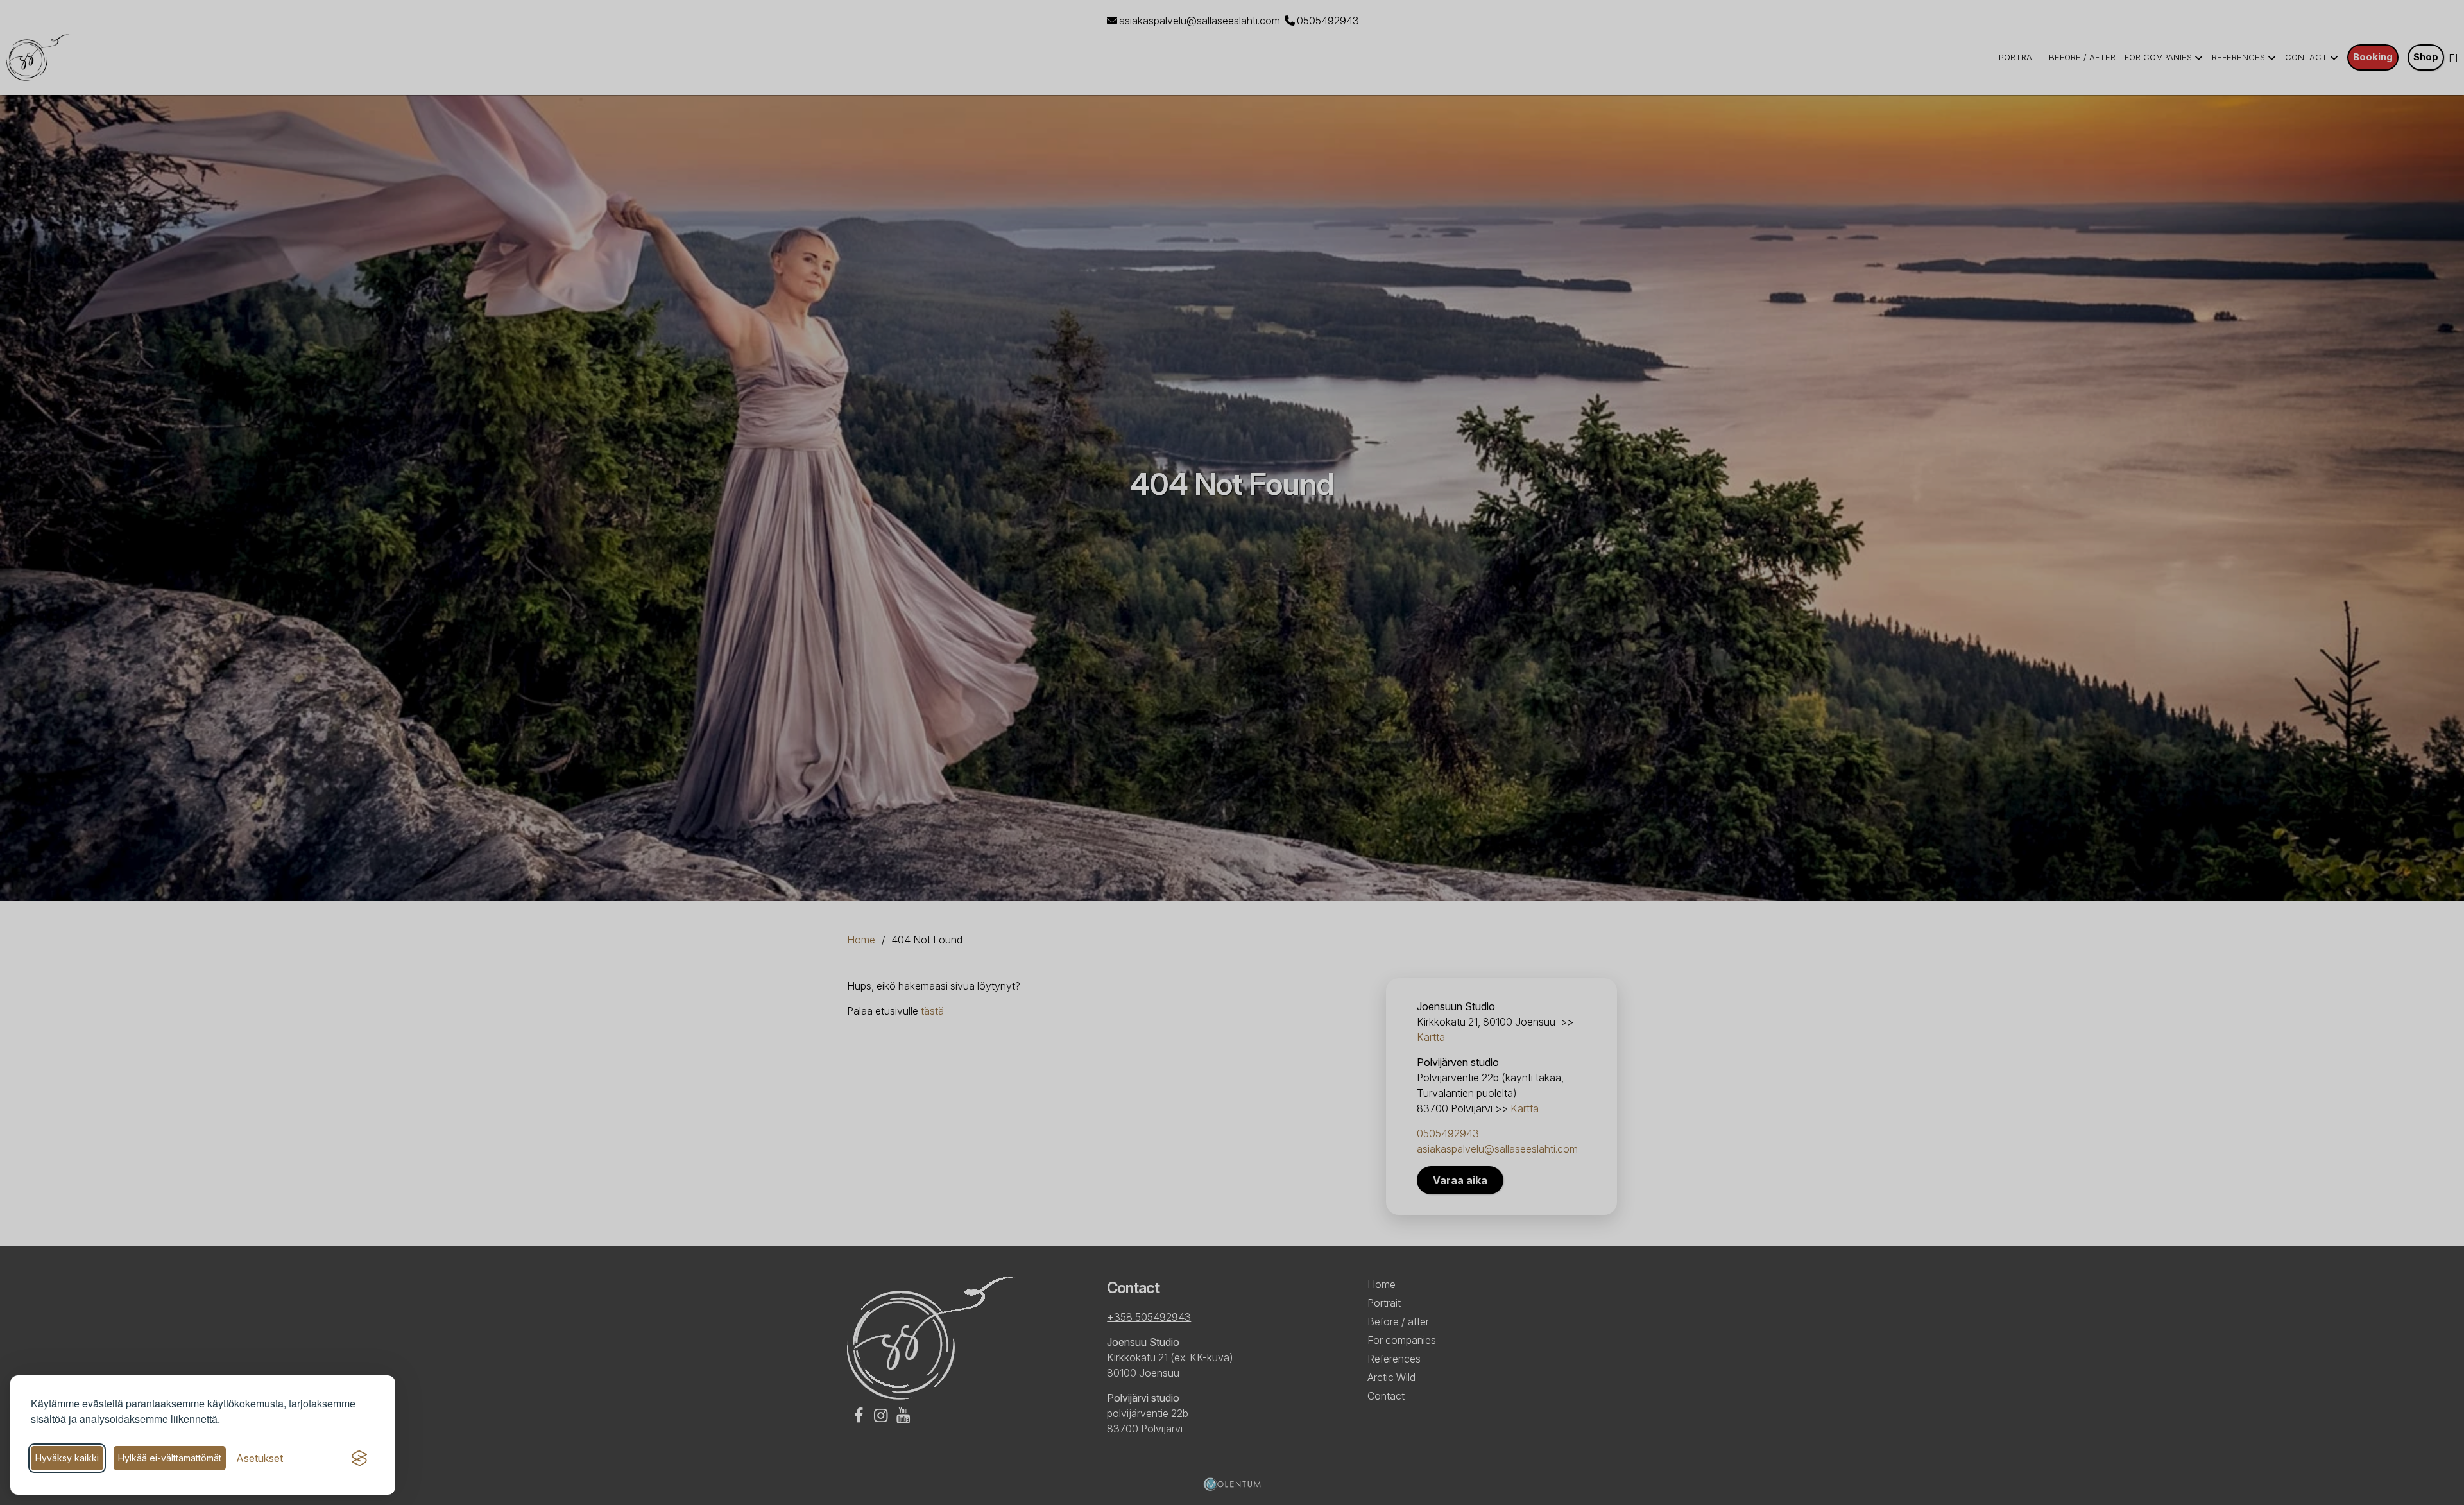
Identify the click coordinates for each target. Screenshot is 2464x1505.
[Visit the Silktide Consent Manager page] (359, 1458)
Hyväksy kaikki (67, 1458)
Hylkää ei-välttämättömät (170, 1458)
